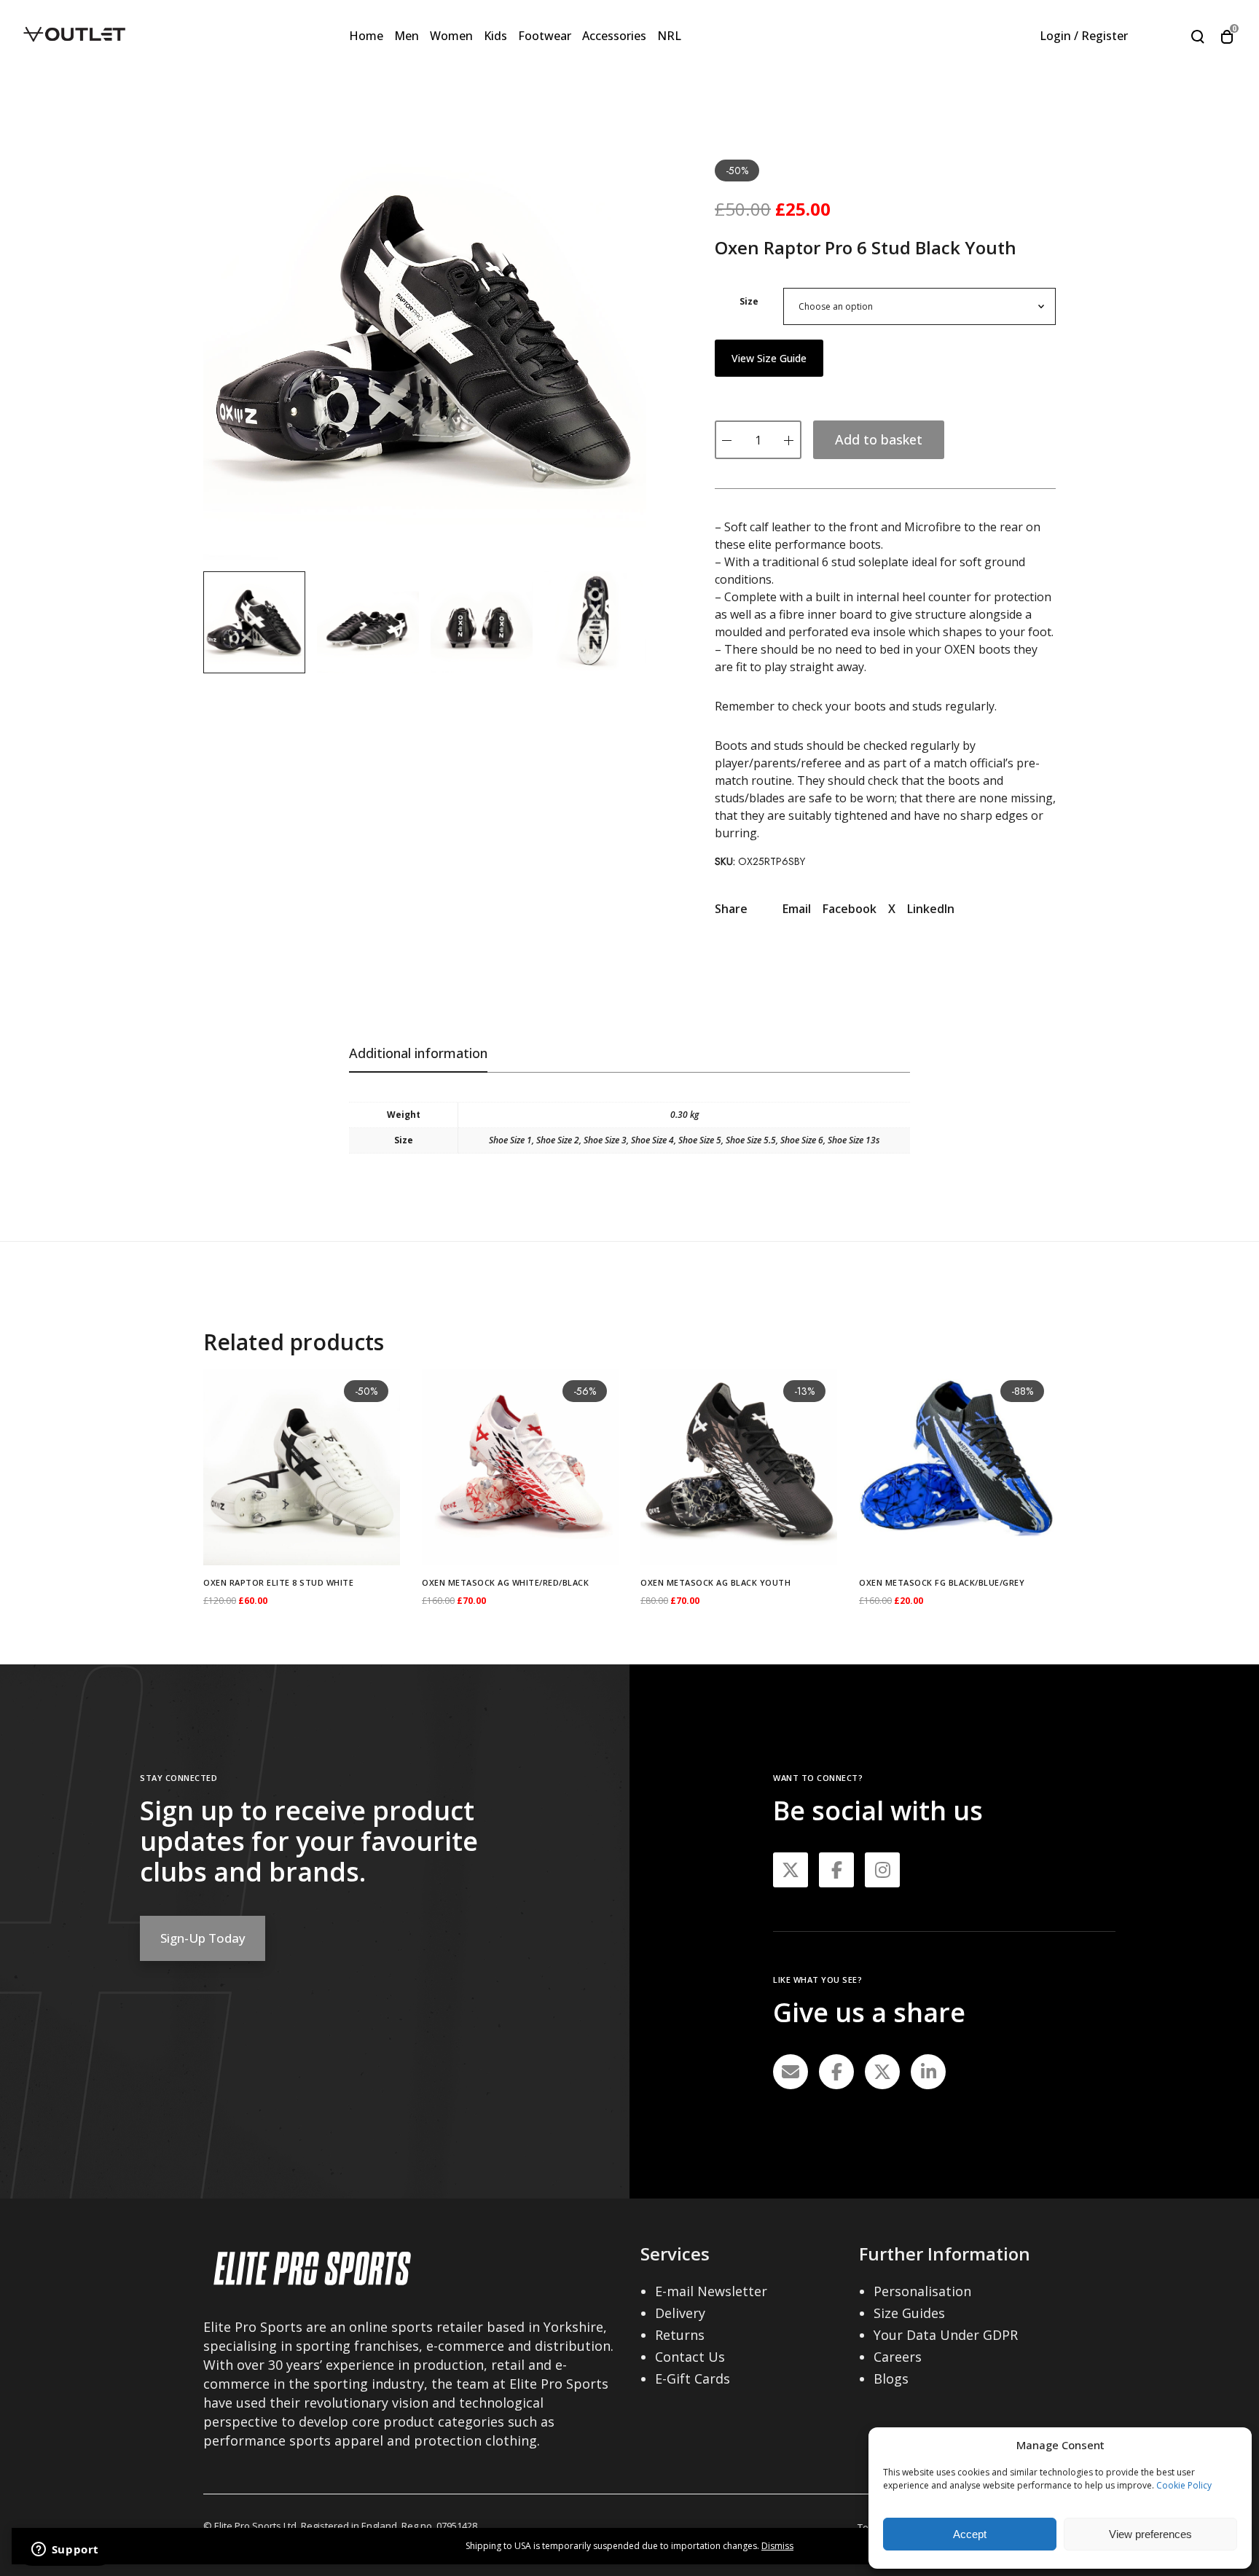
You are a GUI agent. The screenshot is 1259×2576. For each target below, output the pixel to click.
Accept (970, 2534)
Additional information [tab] (418, 1053)
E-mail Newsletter (711, 2291)
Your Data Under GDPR (946, 2335)
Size (749, 301)
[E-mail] (791, 2072)
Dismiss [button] (777, 2546)
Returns (680, 2335)
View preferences (1150, 2534)
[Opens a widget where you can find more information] (65, 2550)
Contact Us (690, 2357)
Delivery (680, 2313)
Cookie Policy (1184, 2485)
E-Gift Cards (693, 2379)
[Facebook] (836, 2072)
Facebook (850, 909)
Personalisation (922, 2291)
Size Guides (909, 2313)
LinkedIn (931, 909)
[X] (882, 2072)
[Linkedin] (928, 2072)
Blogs (891, 2379)
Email (797, 909)
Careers (898, 2357)
